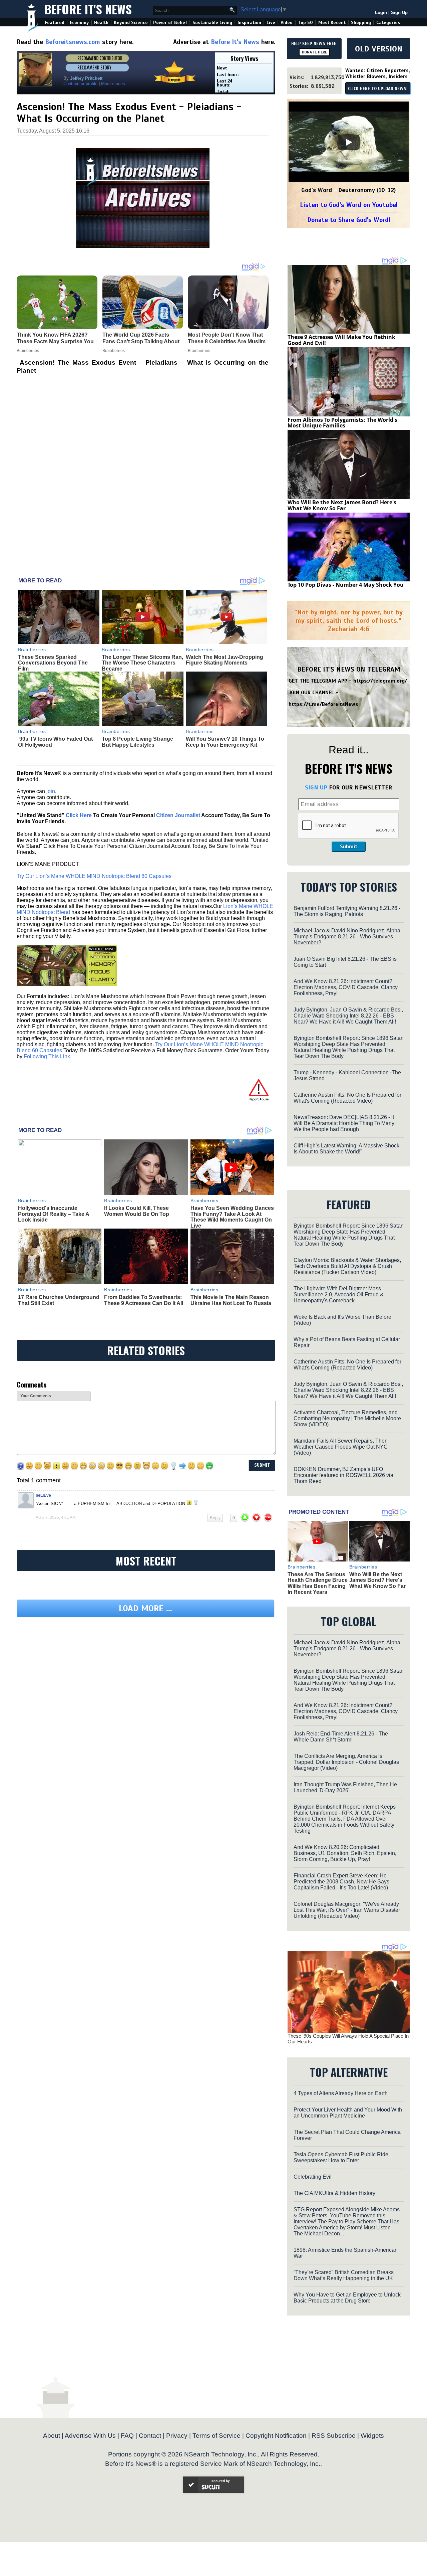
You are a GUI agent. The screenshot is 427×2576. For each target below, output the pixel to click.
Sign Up (399, 13)
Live (271, 23)
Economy (79, 23)
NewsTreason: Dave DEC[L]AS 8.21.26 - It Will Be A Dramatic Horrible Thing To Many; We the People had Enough (345, 1123)
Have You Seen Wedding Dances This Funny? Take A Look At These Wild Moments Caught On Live (232, 1217)
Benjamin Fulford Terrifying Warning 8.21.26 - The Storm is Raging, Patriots (347, 911)
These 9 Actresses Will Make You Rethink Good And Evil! (341, 340)
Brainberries (32, 650)
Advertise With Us (90, 2436)
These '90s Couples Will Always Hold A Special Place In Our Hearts (348, 2039)
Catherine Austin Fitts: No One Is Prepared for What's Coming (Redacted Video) (347, 1098)
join (51, 791)
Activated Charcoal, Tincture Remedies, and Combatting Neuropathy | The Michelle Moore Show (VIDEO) (347, 1418)
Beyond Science (131, 23)
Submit (349, 847)
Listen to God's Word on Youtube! (349, 205)
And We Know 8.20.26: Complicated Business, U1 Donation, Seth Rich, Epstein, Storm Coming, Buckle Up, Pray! (345, 1853)
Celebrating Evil (313, 2177)
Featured (55, 23)
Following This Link (47, 1056)
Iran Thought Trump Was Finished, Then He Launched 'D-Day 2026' (345, 1787)
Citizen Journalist (178, 815)
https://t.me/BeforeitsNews (323, 704)
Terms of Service (217, 2436)
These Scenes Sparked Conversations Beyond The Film (53, 663)
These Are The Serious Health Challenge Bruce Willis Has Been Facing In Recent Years (318, 1583)
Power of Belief (170, 23)
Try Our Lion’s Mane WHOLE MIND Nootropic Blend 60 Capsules (94, 876)
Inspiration (249, 23)
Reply (215, 1518)
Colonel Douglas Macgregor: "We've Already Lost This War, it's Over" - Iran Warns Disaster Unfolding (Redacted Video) (347, 1910)
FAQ (127, 2436)
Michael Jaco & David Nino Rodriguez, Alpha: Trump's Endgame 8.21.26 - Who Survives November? (348, 937)
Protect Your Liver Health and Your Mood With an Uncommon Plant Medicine (348, 2113)
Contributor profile (80, 84)
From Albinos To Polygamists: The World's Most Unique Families (342, 423)
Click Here (79, 815)
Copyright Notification (276, 2436)
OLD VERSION (379, 49)
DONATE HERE (314, 52)
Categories (388, 23)
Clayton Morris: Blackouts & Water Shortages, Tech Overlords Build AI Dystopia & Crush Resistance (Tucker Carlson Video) (347, 1266)
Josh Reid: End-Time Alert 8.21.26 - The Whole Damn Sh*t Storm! (341, 1737)
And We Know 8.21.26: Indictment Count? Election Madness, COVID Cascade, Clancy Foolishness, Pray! (346, 987)
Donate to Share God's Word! (349, 220)
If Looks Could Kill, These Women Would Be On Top (137, 1211)
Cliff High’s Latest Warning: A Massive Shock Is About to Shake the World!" (346, 1149)
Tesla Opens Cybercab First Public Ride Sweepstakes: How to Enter (341, 2157)
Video (287, 23)
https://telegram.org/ (380, 681)
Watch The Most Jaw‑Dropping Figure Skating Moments (225, 660)
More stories (113, 84)
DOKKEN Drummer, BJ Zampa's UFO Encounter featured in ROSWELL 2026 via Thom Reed (343, 1475)
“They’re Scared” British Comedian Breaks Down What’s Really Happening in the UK (344, 2275)
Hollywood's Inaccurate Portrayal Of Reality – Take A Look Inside (54, 1214)
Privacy (177, 2436)
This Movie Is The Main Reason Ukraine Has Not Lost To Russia (231, 1300)
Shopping (361, 23)
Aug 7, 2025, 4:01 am (56, 1517)
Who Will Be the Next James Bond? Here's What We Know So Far (342, 505)
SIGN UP (316, 787)
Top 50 (305, 23)
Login (381, 13)
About (52, 2436)
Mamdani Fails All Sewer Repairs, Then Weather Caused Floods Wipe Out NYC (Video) (341, 1447)
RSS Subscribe (334, 2436)
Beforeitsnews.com (73, 42)
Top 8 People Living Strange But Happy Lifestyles (137, 742)
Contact (150, 2436)
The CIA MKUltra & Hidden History (334, 2193)
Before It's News (88, 9)
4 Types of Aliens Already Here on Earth (341, 2093)
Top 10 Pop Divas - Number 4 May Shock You (346, 585)
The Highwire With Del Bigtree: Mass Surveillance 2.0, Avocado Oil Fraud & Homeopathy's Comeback (339, 1295)
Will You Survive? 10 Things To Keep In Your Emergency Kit (225, 742)
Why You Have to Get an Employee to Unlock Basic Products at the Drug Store (347, 2298)
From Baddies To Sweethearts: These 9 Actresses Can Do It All (144, 1300)
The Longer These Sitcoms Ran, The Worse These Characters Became (142, 663)
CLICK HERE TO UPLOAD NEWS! (378, 89)
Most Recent (332, 23)
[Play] (349, 142)
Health (101, 23)
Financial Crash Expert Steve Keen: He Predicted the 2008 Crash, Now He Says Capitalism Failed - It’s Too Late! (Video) (341, 1882)
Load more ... (145, 1670)
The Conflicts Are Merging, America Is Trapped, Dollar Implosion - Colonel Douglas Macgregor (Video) (346, 1762)
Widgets (372, 2436)
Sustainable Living (212, 23)
